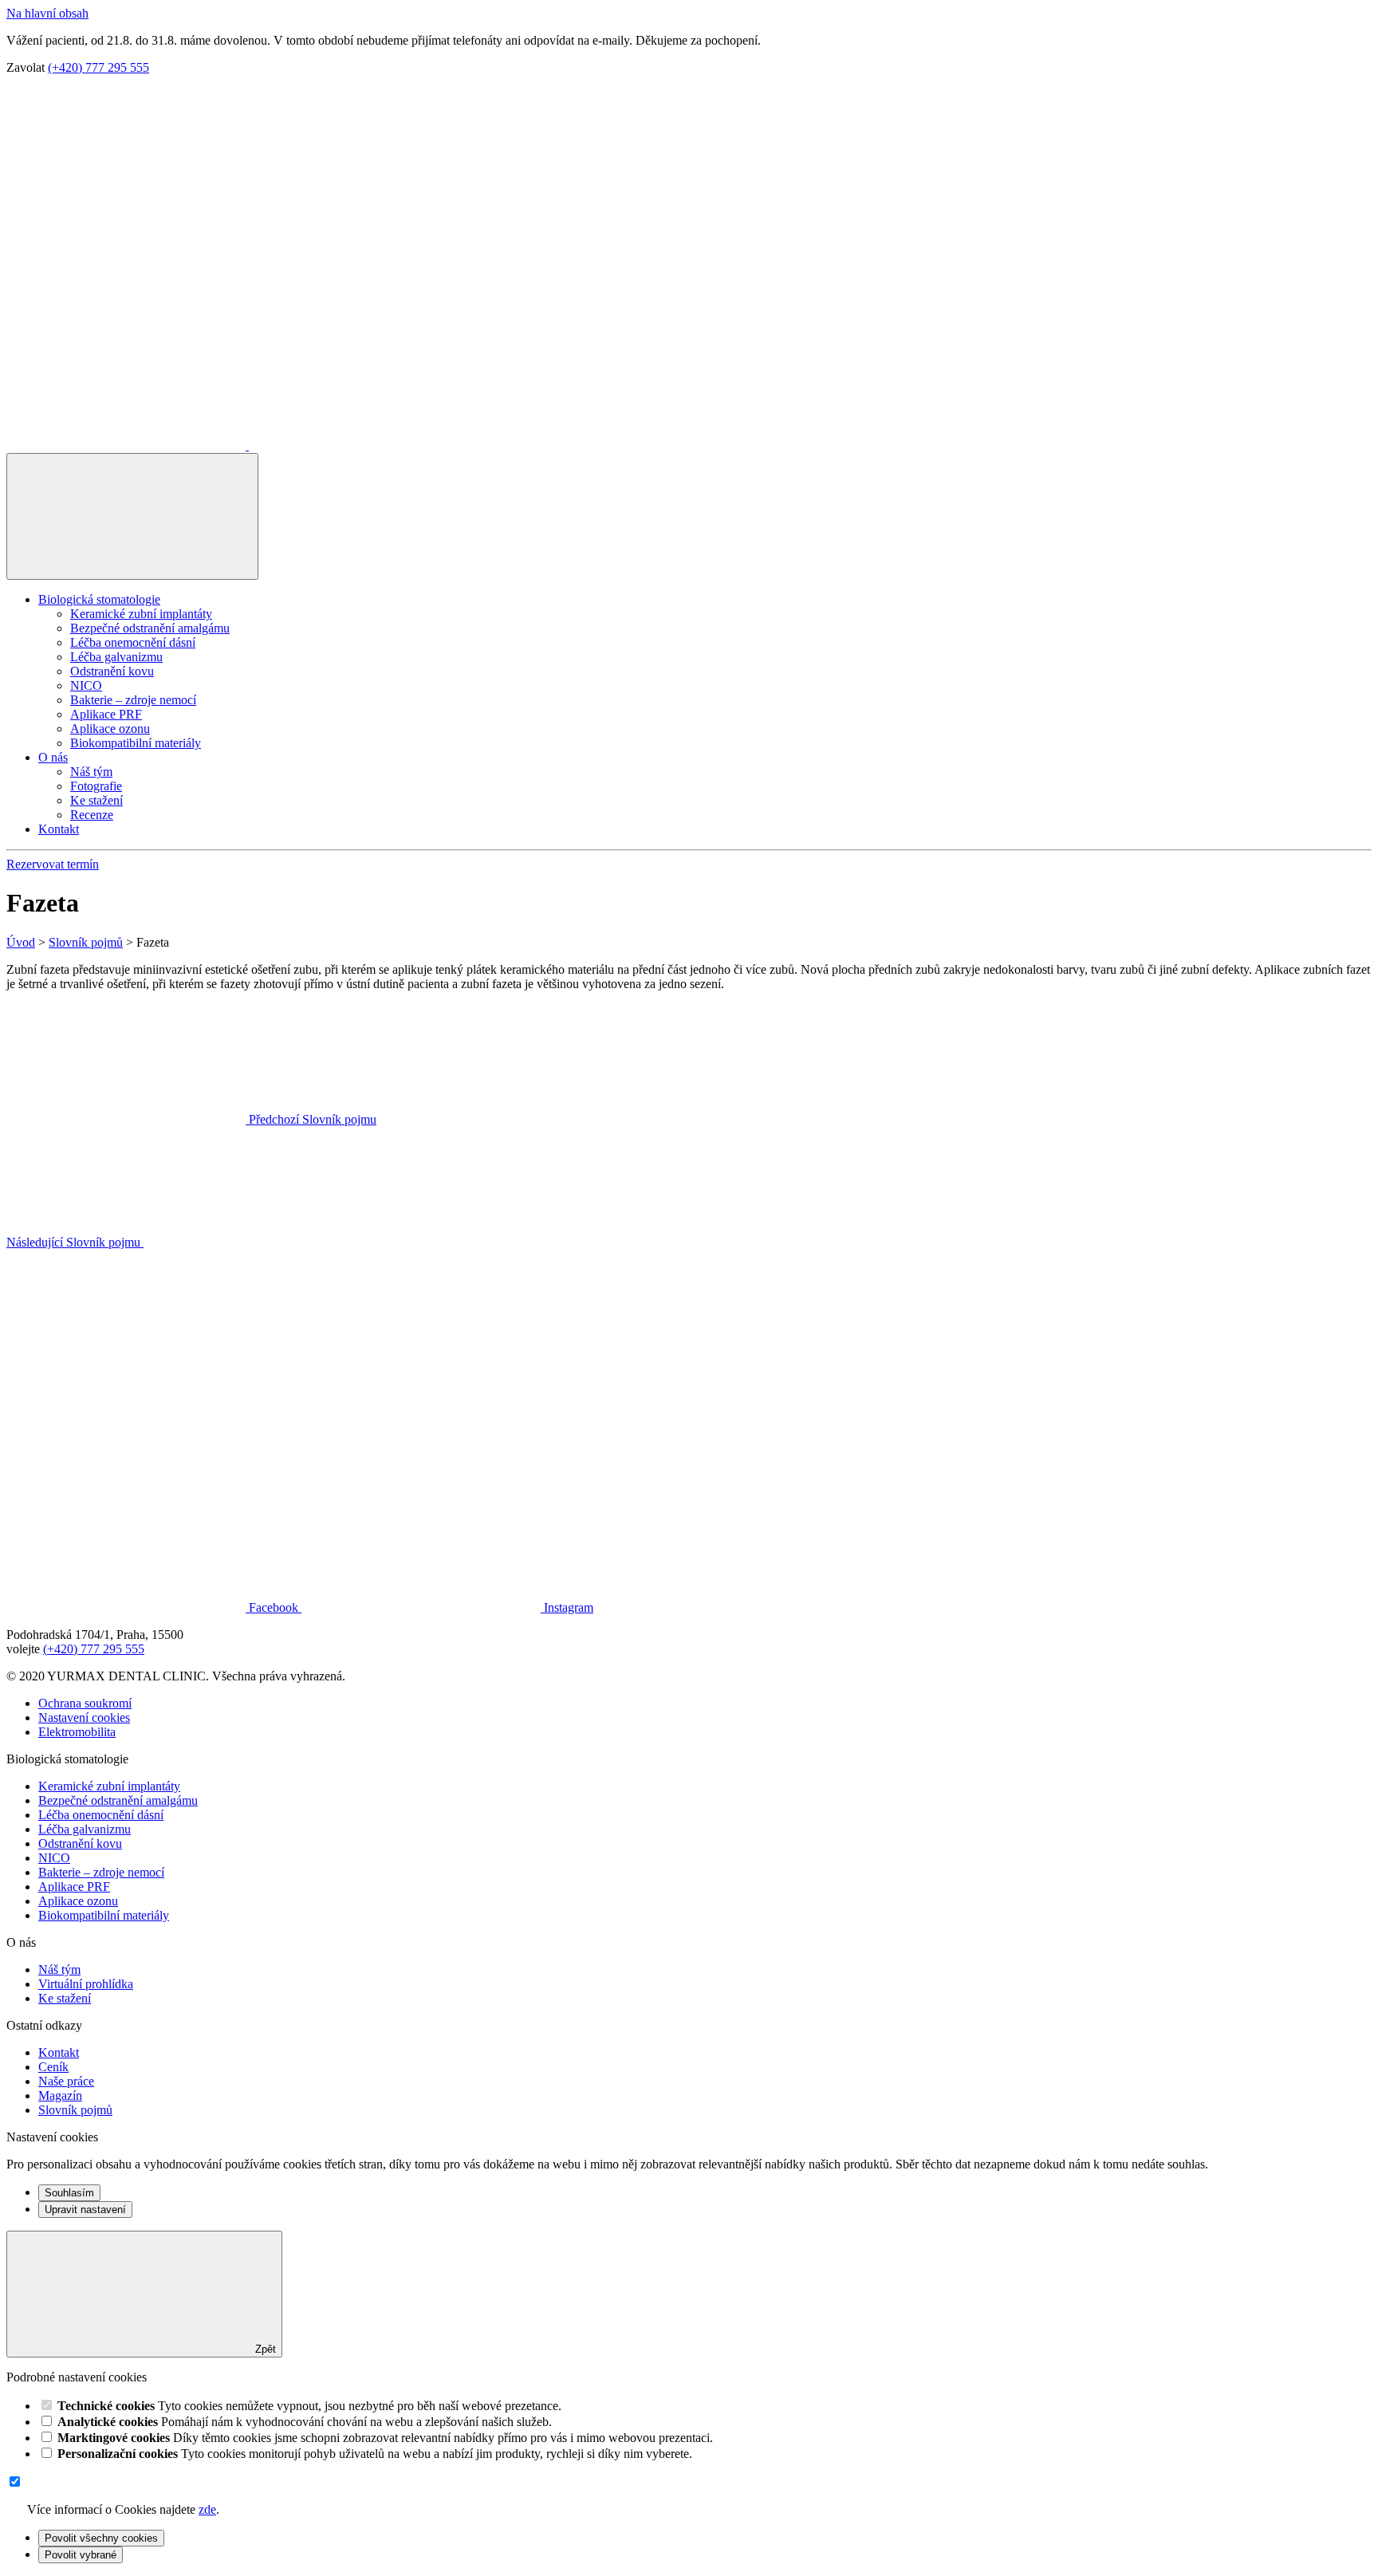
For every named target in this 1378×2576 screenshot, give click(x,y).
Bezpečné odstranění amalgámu (150, 628)
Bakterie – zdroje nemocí (133, 700)
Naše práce (66, 2081)
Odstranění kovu (112, 671)
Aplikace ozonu (110, 729)
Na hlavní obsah (47, 13)
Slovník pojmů (86, 942)
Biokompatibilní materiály (136, 743)
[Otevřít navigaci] (132, 516)
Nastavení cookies (84, 1717)
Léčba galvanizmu (116, 657)
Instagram (567, 1607)
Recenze (92, 815)
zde (207, 2509)
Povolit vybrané (81, 2555)
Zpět (264, 2349)
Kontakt (59, 829)
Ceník (53, 2067)
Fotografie (96, 786)
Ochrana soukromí (85, 1703)
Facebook (274, 1607)
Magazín (60, 2095)
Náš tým (91, 772)
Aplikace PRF (106, 714)
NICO (86, 685)
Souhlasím (69, 2193)
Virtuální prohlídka (86, 1984)
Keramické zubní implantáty (141, 614)
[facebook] (128, 445)
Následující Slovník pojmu (75, 1242)
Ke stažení (96, 800)
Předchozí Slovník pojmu (311, 1119)
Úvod (21, 942)
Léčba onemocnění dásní (133, 642)
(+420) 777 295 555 (98, 67)
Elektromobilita (77, 1732)
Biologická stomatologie (99, 599)
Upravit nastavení (85, 2210)
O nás (53, 757)
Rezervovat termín (53, 864)
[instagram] (368, 445)
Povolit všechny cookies (101, 2538)
